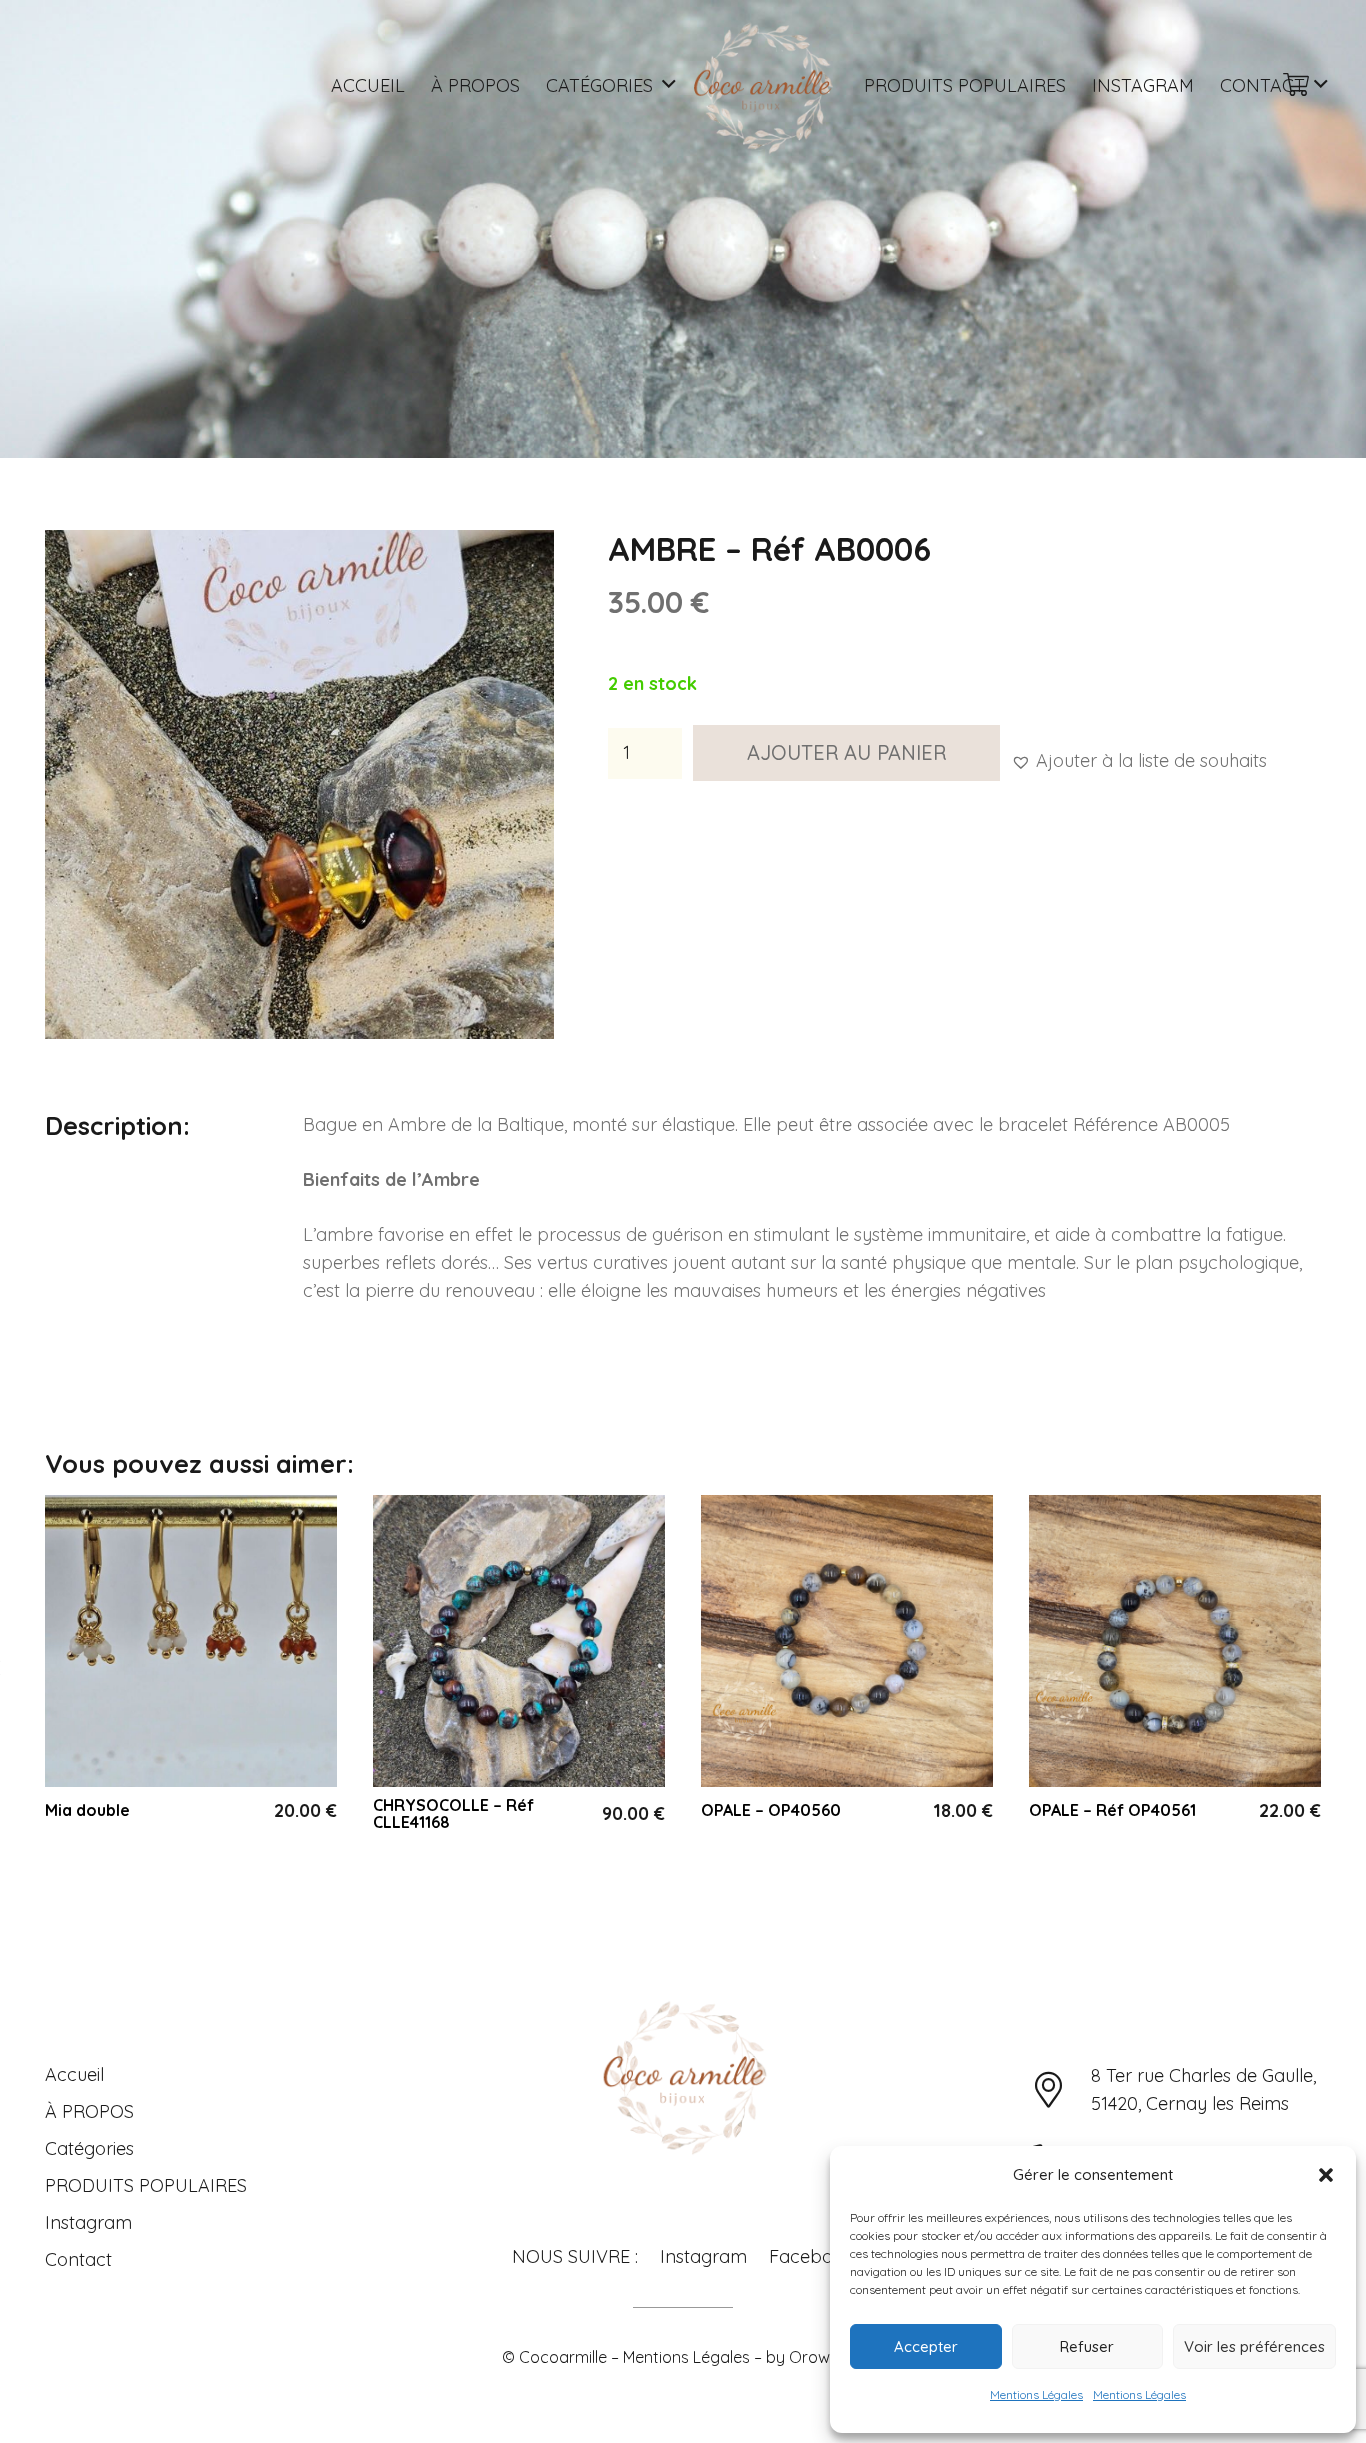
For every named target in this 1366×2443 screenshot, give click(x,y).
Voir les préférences (1254, 2346)
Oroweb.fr (826, 2357)
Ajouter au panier (846, 752)
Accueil (74, 2074)
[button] (1326, 2175)
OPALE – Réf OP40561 (1112, 1810)
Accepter (926, 2346)
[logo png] (761, 85)
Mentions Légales (1036, 2394)
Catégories (89, 2148)
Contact (78, 2259)
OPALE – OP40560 (771, 1810)
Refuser (1087, 2346)
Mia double (87, 1810)
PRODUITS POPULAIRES (146, 2185)
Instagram (88, 2222)
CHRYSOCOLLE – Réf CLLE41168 (453, 1814)
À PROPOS (89, 2111)
